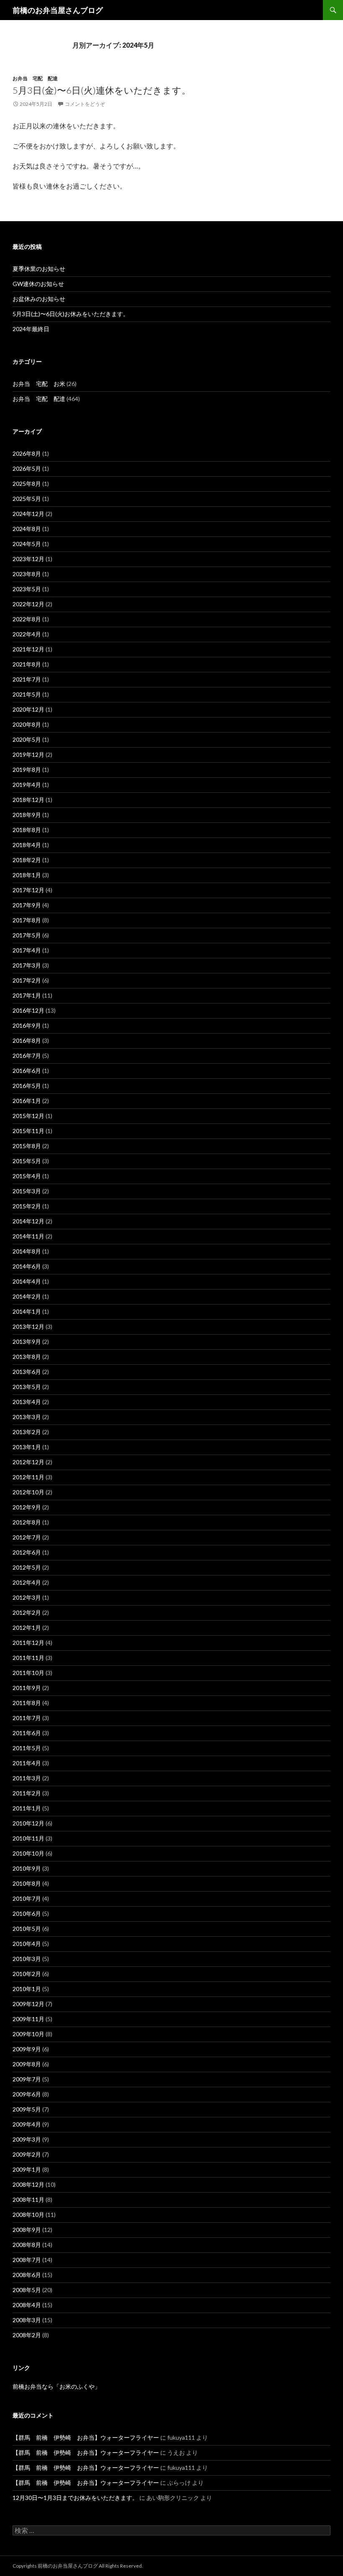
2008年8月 (27, 2245)
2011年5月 (27, 1748)
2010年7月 (27, 1898)
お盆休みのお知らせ (39, 299)
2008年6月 (27, 2275)
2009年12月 (28, 2004)
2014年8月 (27, 1251)
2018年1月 (27, 875)
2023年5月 (27, 589)
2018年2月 (27, 860)
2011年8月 (27, 1703)
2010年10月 (28, 1853)
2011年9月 (27, 1688)
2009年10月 (28, 2034)
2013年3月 (27, 1417)
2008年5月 (27, 2290)
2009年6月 (27, 2094)
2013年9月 (27, 1342)
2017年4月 (27, 950)
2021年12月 (28, 649)
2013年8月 (27, 1357)
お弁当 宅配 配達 (35, 78)
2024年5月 (27, 544)
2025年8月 (27, 484)
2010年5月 (27, 1929)
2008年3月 (27, 2320)
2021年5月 (27, 694)
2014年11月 (28, 1236)
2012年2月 (27, 1612)
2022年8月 (27, 619)
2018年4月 (27, 845)
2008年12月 (28, 2184)
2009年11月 (28, 2019)
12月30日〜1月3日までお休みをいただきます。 (75, 2498)
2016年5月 (27, 1086)
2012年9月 (27, 1507)
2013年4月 (27, 1402)
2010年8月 (27, 1883)
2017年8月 (27, 920)
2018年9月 (27, 815)
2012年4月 (27, 1582)
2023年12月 (28, 559)
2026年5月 (27, 468)
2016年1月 (27, 1101)
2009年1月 (27, 2169)
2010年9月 (27, 1868)
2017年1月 (27, 995)
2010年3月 (27, 1959)
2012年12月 (28, 1462)
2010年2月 (27, 1974)
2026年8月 (27, 453)
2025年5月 (27, 499)
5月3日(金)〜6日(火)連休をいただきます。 (102, 90)
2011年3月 (27, 1778)
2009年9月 (27, 2049)
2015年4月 (27, 1176)
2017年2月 (27, 980)
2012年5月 (27, 1567)
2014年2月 (27, 1296)
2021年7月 (27, 679)
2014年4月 (27, 1281)
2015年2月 (27, 1206)
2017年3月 (27, 965)
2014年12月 (28, 1221)
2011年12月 (28, 1643)
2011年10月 (28, 1673)
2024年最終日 (31, 329)
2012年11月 (28, 1477)
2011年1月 (27, 1808)
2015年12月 (28, 1116)
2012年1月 (27, 1628)
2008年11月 (28, 2199)
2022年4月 (27, 634)
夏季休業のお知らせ (39, 269)
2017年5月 (27, 935)
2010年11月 (28, 1838)
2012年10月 (28, 1492)
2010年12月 (28, 1823)
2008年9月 (27, 2230)
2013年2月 (27, 1432)
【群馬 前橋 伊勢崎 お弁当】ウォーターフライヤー (86, 2437)
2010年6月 (27, 1913)
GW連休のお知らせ (38, 284)
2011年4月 (27, 1763)
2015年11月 (28, 1131)
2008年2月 (27, 2335)
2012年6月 (27, 1552)
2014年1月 (27, 1311)
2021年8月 (27, 664)
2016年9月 (27, 1025)
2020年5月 (27, 739)
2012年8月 (27, 1522)
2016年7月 (27, 1056)
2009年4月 (27, 2124)
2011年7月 (27, 1718)
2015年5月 (27, 1161)
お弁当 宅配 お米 (39, 384)
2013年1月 (27, 1447)
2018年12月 (28, 800)
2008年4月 (27, 2305)
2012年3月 (27, 1597)
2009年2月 (27, 2154)
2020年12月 (28, 709)
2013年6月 (27, 1372)
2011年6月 (27, 1733)
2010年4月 (27, 1944)
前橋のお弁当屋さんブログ (58, 10)
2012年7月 (27, 1537)
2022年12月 (28, 604)
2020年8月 (27, 724)
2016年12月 (28, 1010)
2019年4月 (27, 785)
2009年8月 (27, 2064)
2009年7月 (27, 2079)
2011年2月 (27, 1793)
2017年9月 (27, 905)
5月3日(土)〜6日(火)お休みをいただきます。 (71, 314)
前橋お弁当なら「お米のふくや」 (56, 2386)
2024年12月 (28, 514)
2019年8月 (27, 770)
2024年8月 (27, 529)
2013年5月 (27, 1387)
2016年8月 (27, 1040)
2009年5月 (27, 2109)
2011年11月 (28, 1658)
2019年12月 (28, 754)
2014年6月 (27, 1266)
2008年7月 (27, 2260)
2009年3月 (27, 2139)
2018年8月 (27, 830)
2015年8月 (27, 1146)
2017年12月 (28, 890)
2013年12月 (28, 1326)
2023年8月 (27, 574)
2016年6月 (27, 1071)
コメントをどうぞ (85, 104)
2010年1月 (27, 1989)
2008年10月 (28, 2215)
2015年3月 (27, 1191)
